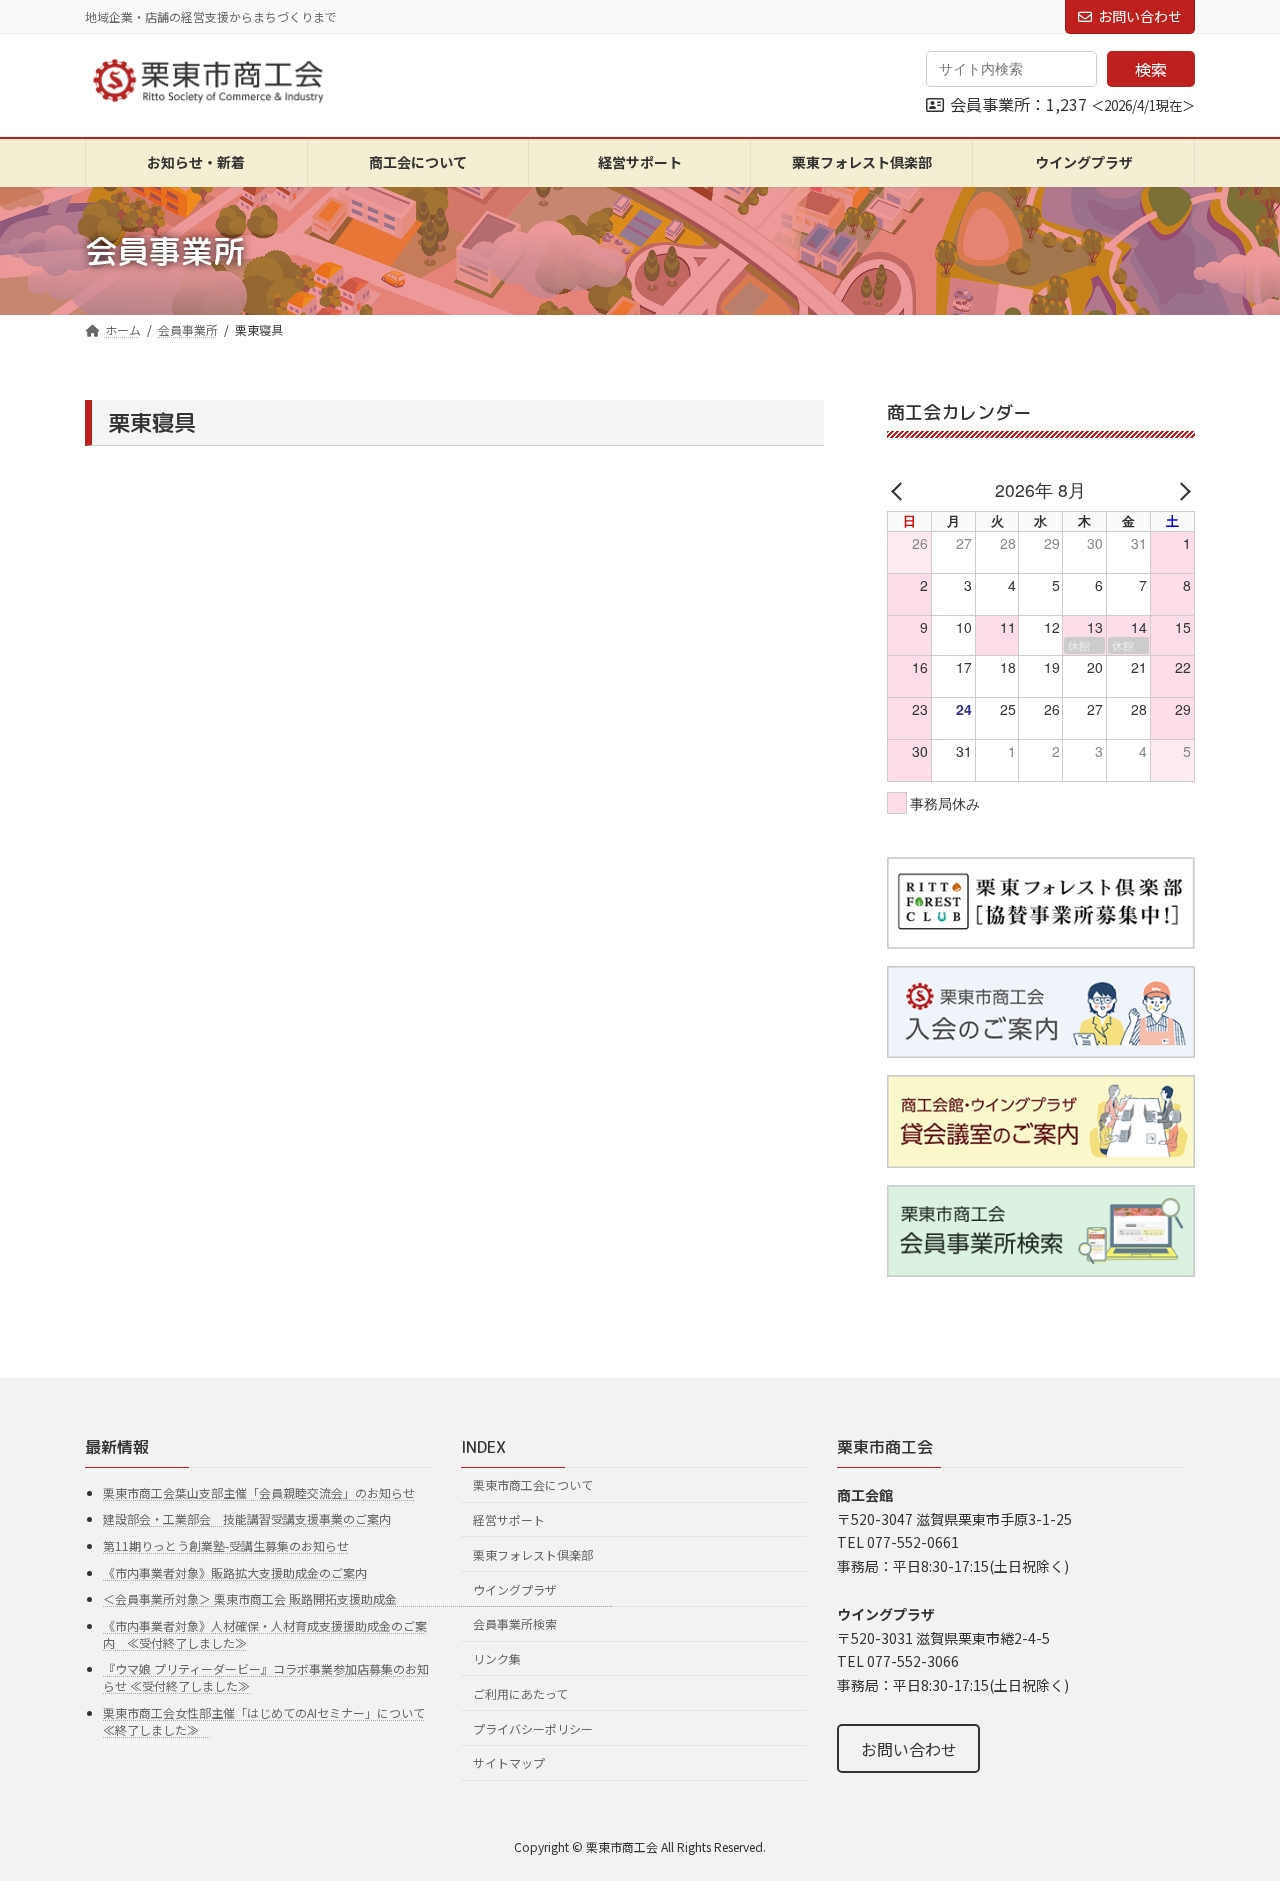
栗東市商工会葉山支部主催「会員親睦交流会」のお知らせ (259, 1492)
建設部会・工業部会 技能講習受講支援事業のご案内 (247, 1518)
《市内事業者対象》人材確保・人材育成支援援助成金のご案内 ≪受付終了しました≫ (265, 1634)
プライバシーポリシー (533, 1728)
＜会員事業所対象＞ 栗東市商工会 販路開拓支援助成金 (358, 1598)
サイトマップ (509, 1762)
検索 (1151, 69)
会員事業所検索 (515, 1623)
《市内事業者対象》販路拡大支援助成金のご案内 (235, 1572)
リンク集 (497, 1658)
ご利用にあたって (520, 1693)
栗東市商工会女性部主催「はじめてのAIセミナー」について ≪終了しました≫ (264, 1721)
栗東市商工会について (533, 1484)
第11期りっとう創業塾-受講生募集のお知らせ (226, 1545)
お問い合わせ (1140, 16)
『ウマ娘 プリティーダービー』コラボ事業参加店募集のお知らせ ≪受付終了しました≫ (266, 1677)
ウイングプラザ (515, 1588)
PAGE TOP (1233, 1806)
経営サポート (509, 1519)
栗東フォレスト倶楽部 (533, 1554)
